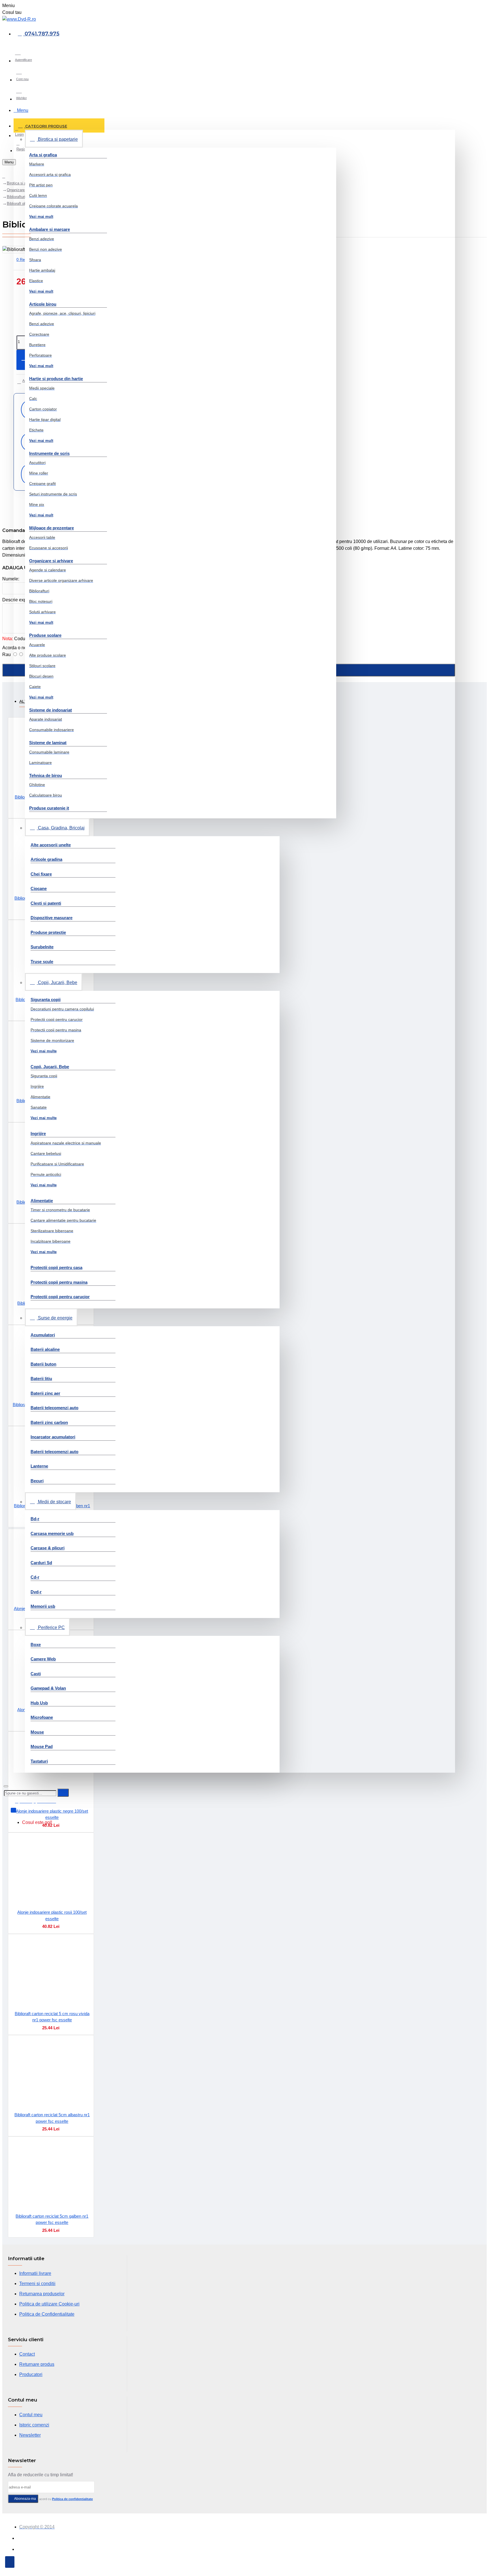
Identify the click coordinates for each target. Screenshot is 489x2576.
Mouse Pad (42, 1746)
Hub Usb (39, 1703)
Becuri (37, 1481)
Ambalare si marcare (50, 229)
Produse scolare (45, 635)
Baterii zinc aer (45, 1393)
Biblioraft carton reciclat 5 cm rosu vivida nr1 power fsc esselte (52, 2017)
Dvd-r (36, 1592)
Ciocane (39, 888)
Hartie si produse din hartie (56, 379)
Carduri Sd (41, 1563)
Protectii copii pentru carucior (60, 1297)
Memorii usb (43, 1606)
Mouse (37, 1732)
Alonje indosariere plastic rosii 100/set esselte (52, 1915)
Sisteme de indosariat (51, 710)
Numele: (11, 579)
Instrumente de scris (49, 453)
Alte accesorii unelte (51, 845)
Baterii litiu (41, 1379)
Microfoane (42, 1717)
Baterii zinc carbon (49, 1422)
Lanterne (39, 1466)
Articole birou (43, 304)
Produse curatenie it (49, 808)
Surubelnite (42, 947)
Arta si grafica (43, 155)
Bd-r (35, 1519)
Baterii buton (43, 1364)
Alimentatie (42, 1201)
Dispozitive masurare (52, 918)
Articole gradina (46, 859)
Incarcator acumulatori (53, 1437)
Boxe (36, 1644)
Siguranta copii (46, 999)
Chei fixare (41, 874)
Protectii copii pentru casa (56, 1267)
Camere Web (43, 1659)
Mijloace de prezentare (52, 528)
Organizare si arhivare (51, 561)
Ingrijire (38, 1133)
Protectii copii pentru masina (59, 1282)
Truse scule (42, 962)
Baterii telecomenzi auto (54, 1408)
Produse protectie (48, 932)
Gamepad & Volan (48, 1688)
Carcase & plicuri (48, 1548)
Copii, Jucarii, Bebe (50, 1067)
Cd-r (35, 1577)
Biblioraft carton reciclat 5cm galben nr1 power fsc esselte (52, 2219)
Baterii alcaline (45, 1349)
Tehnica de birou (46, 775)
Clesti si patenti (46, 903)
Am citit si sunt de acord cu (53, 2499)
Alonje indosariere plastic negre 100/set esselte (52, 1814)
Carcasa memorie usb (52, 1533)
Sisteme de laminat (48, 743)
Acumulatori (43, 1335)
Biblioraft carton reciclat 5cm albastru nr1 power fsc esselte (52, 2118)
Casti (36, 1674)
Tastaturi (39, 1761)
